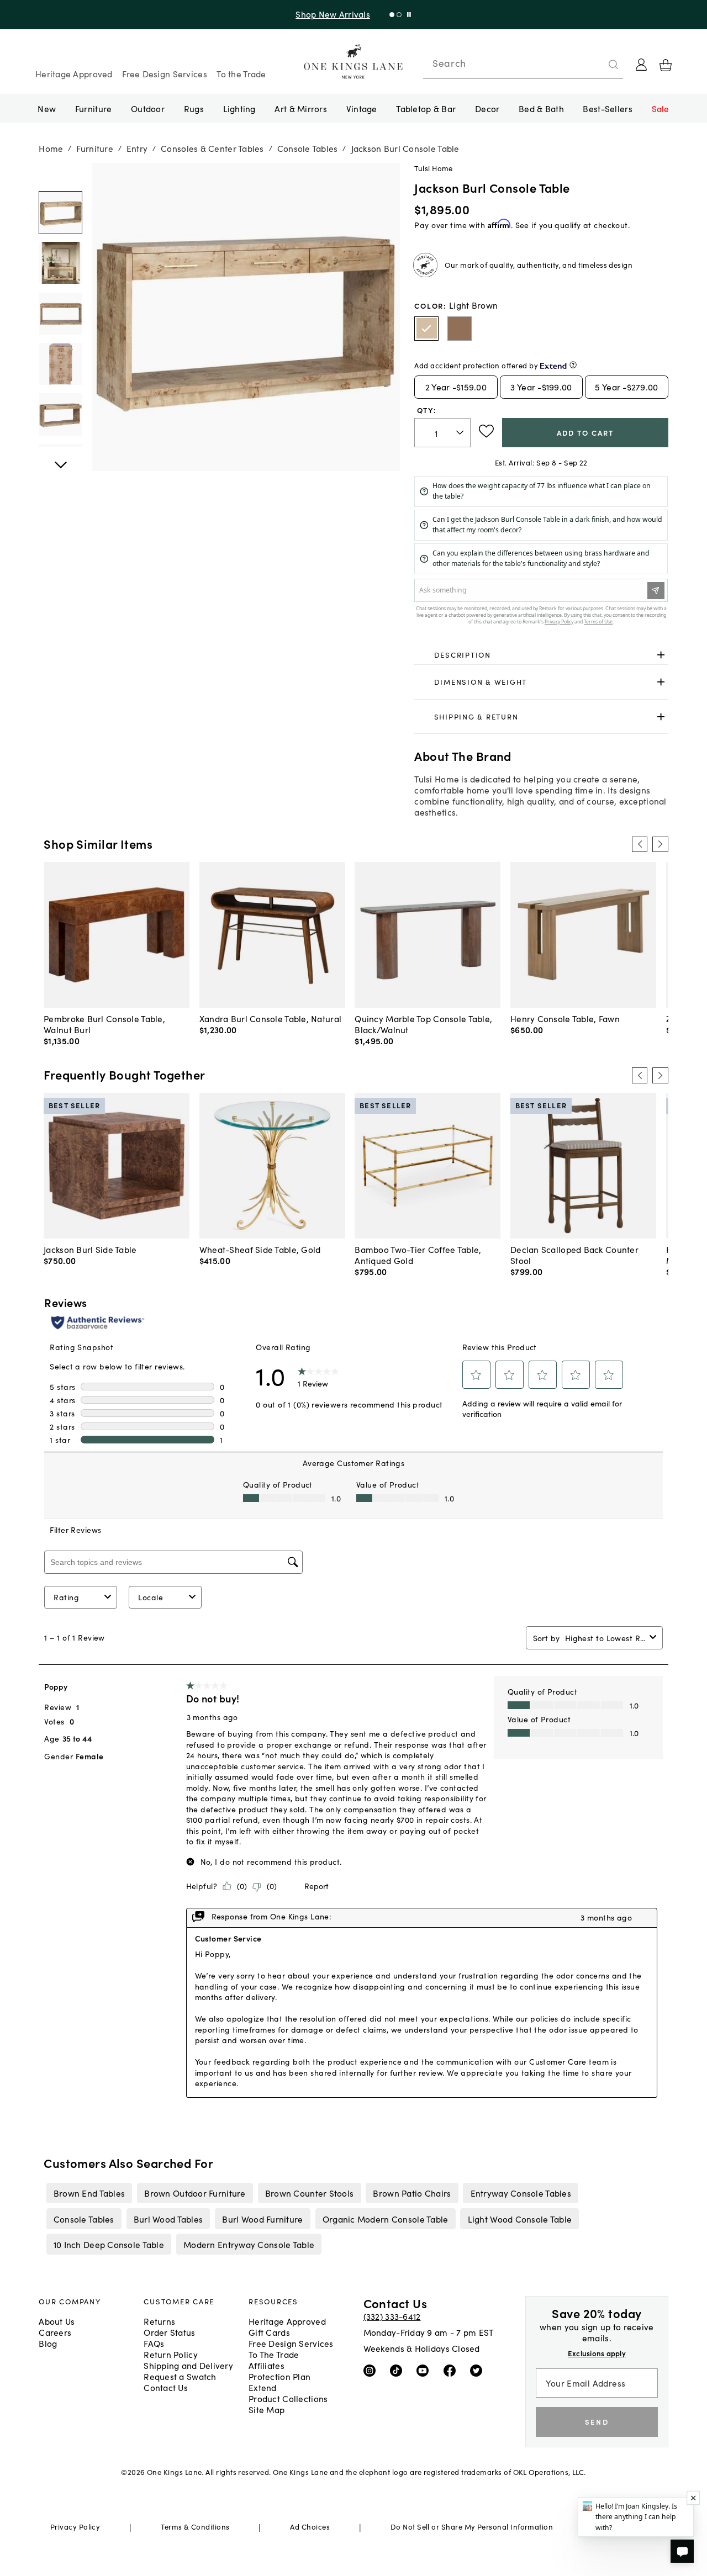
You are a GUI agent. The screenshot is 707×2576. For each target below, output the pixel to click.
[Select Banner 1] (399, 15)
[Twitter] (479, 2369)
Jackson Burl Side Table (90, 1249)
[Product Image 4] (60, 415)
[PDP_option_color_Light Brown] (426, 329)
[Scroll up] (60, 459)
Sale (661, 108)
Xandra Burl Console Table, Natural (270, 1018)
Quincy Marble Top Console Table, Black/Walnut (423, 1024)
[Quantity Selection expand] (461, 432)
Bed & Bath (541, 108)
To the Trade (241, 73)
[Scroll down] (60, 175)
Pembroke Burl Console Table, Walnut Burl (104, 1024)
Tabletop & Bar (426, 108)
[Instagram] (372, 2369)
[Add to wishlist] (486, 431)
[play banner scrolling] (409, 15)
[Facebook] (452, 2369)
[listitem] (89, 2193)
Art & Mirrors (301, 108)
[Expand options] (661, 655)
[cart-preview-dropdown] (666, 65)
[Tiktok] (399, 2369)
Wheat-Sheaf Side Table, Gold (260, 1249)
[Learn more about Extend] (573, 365)
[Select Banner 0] (392, 15)
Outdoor (148, 108)
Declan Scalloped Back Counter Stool (574, 1255)
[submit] (614, 65)
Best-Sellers (607, 108)
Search (449, 63)
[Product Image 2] (60, 314)
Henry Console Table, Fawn (565, 1018)
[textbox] (442, 433)
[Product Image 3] (60, 364)
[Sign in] (641, 65)
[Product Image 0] (60, 213)
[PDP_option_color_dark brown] (460, 329)
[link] (541, 655)
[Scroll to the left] (640, 844)
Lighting (239, 108)
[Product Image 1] (60, 263)
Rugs (194, 108)
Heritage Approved (74, 73)
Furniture (93, 108)
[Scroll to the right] (660, 844)
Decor (487, 108)
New (47, 108)
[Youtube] (425, 2369)
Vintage (362, 108)
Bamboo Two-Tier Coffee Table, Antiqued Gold (418, 1255)
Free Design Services (165, 73)
